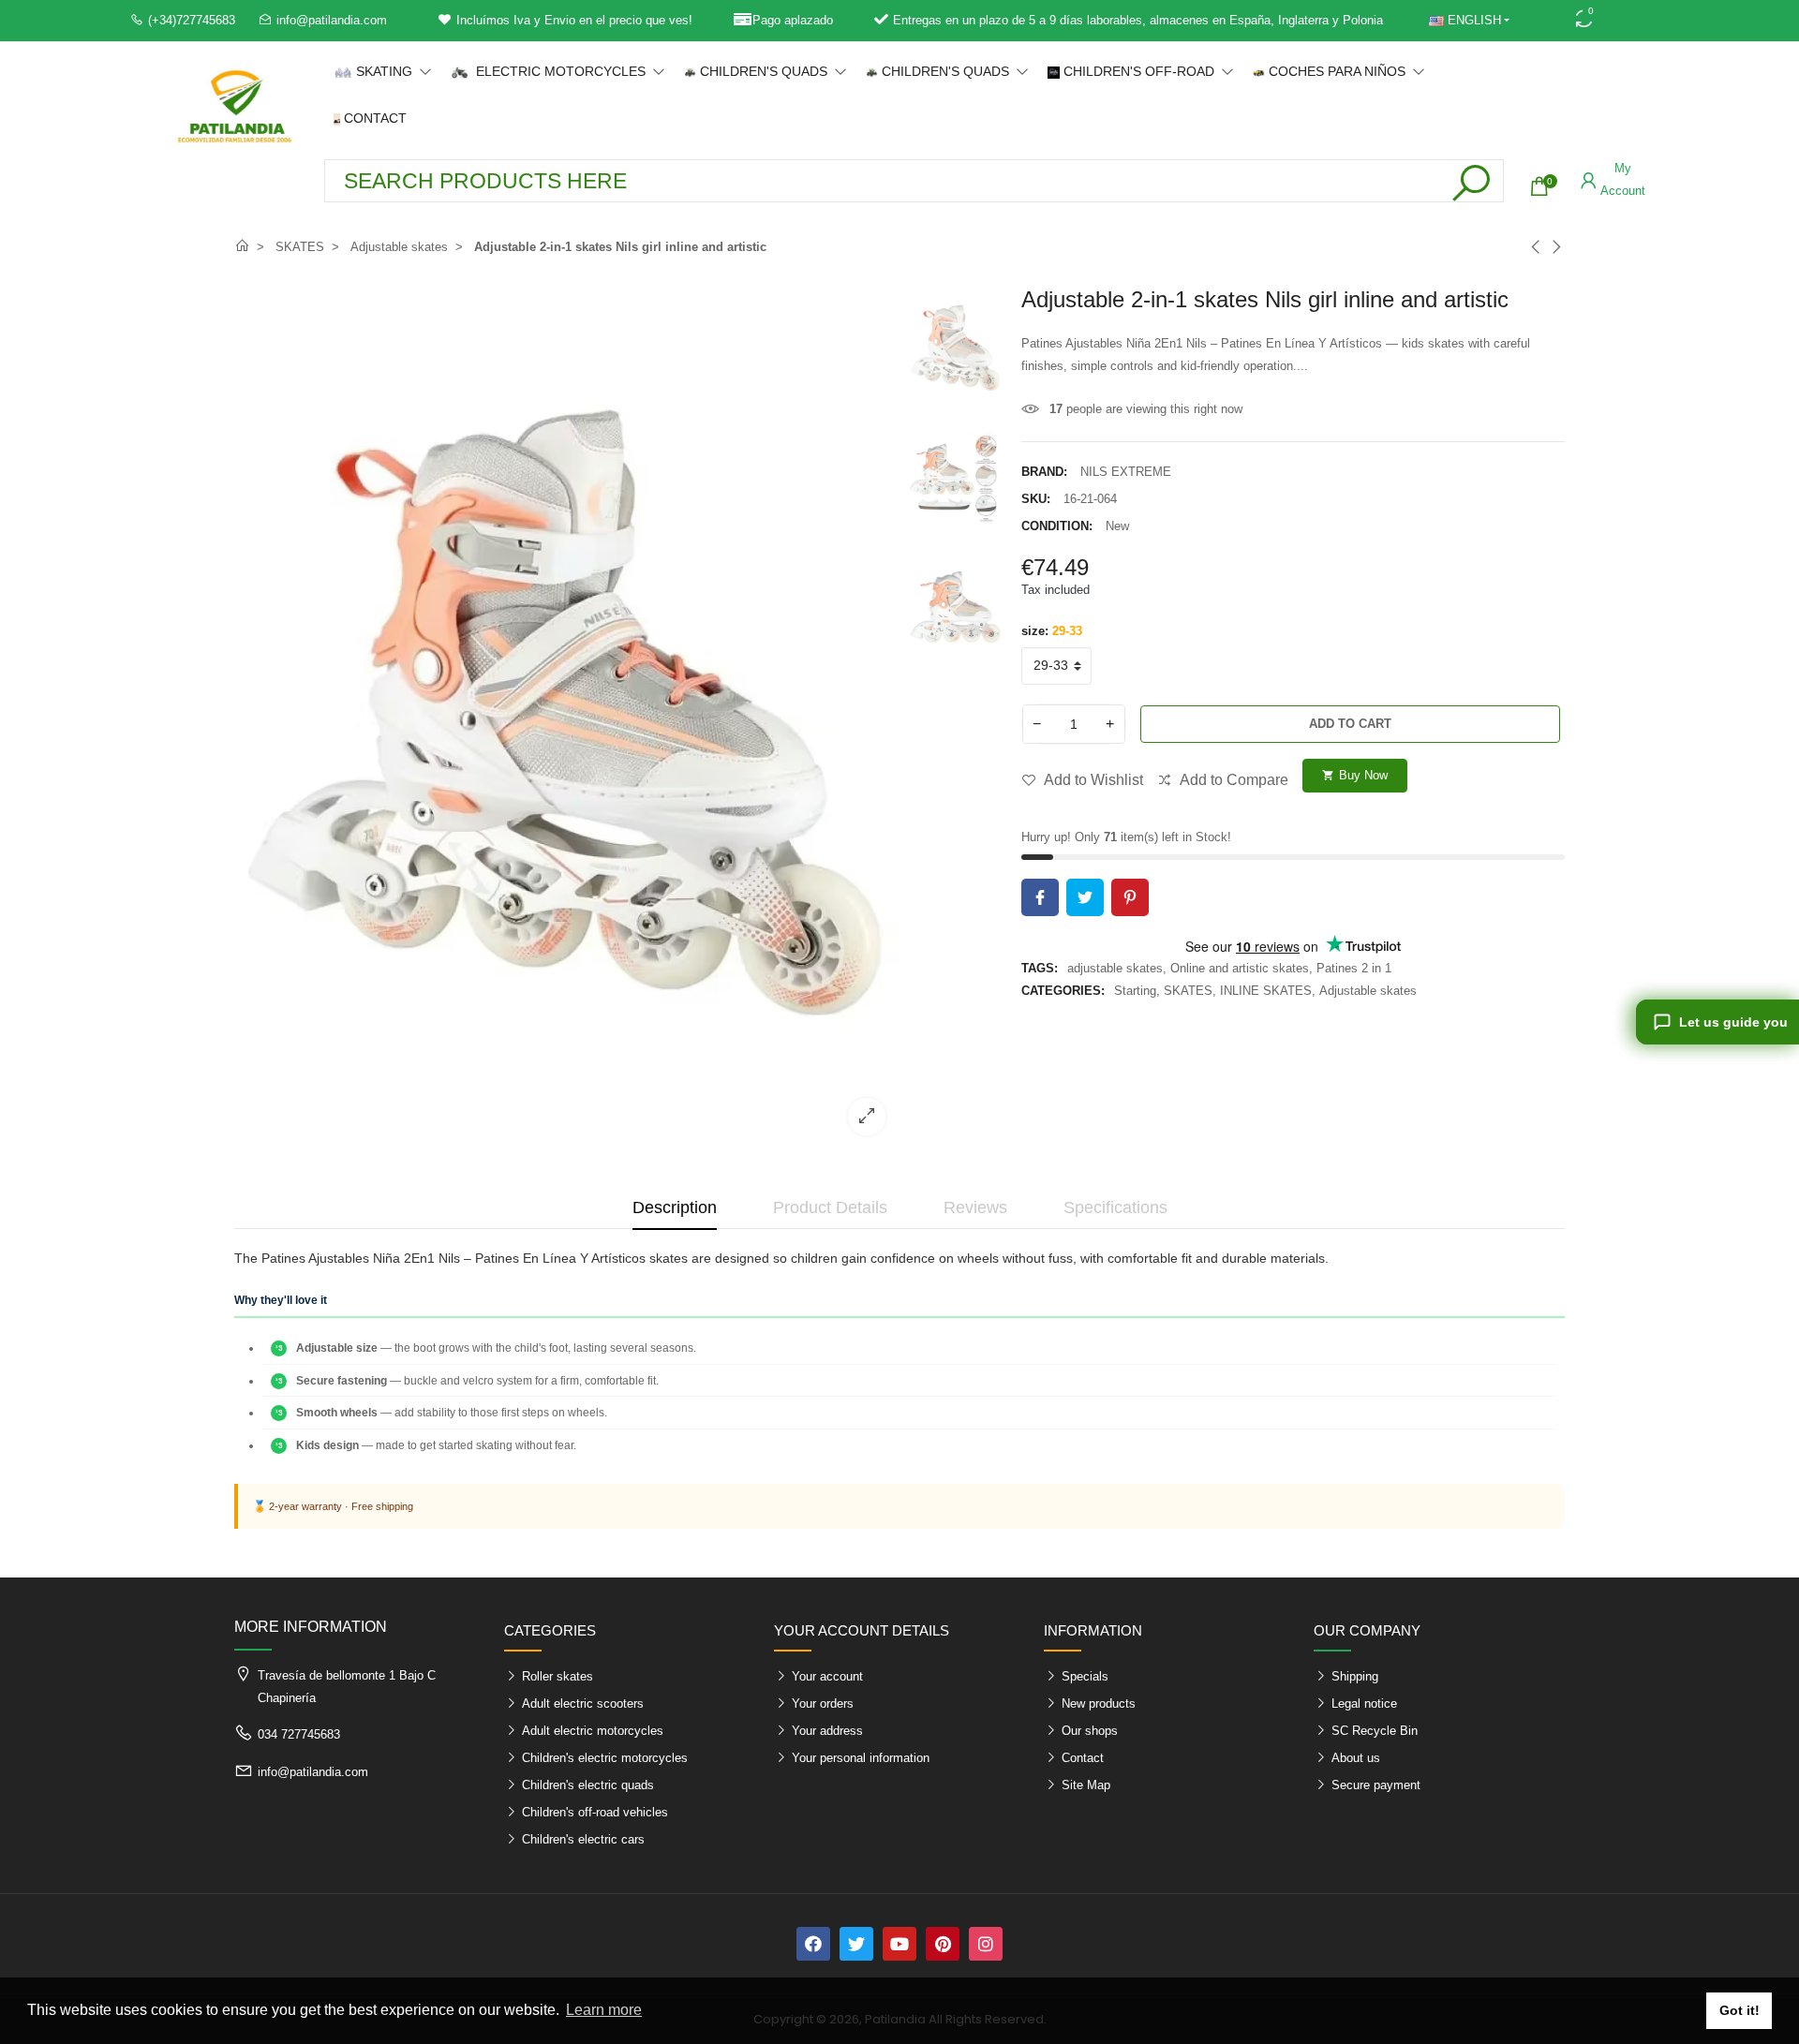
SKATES (1188, 991)
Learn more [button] (604, 2010)
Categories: (1063, 991)
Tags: (1040, 968)
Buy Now (1355, 775)
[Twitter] (856, 1944)
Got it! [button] (1740, 2010)
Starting (1135, 991)
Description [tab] (675, 1207)
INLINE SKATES (1266, 991)
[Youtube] (899, 1944)
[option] (567, 718)
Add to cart (1350, 724)
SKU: (1036, 499)
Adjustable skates (1368, 991)
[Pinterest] (943, 1944)
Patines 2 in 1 (1354, 968)
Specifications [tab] (1115, 1207)
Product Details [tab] (830, 1207)
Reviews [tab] (975, 1207)
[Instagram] (986, 1944)
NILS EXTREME (1126, 472)
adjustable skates (1115, 968)
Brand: (1044, 472)
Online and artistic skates (1240, 968)
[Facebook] (813, 1944)
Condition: (1057, 526)
